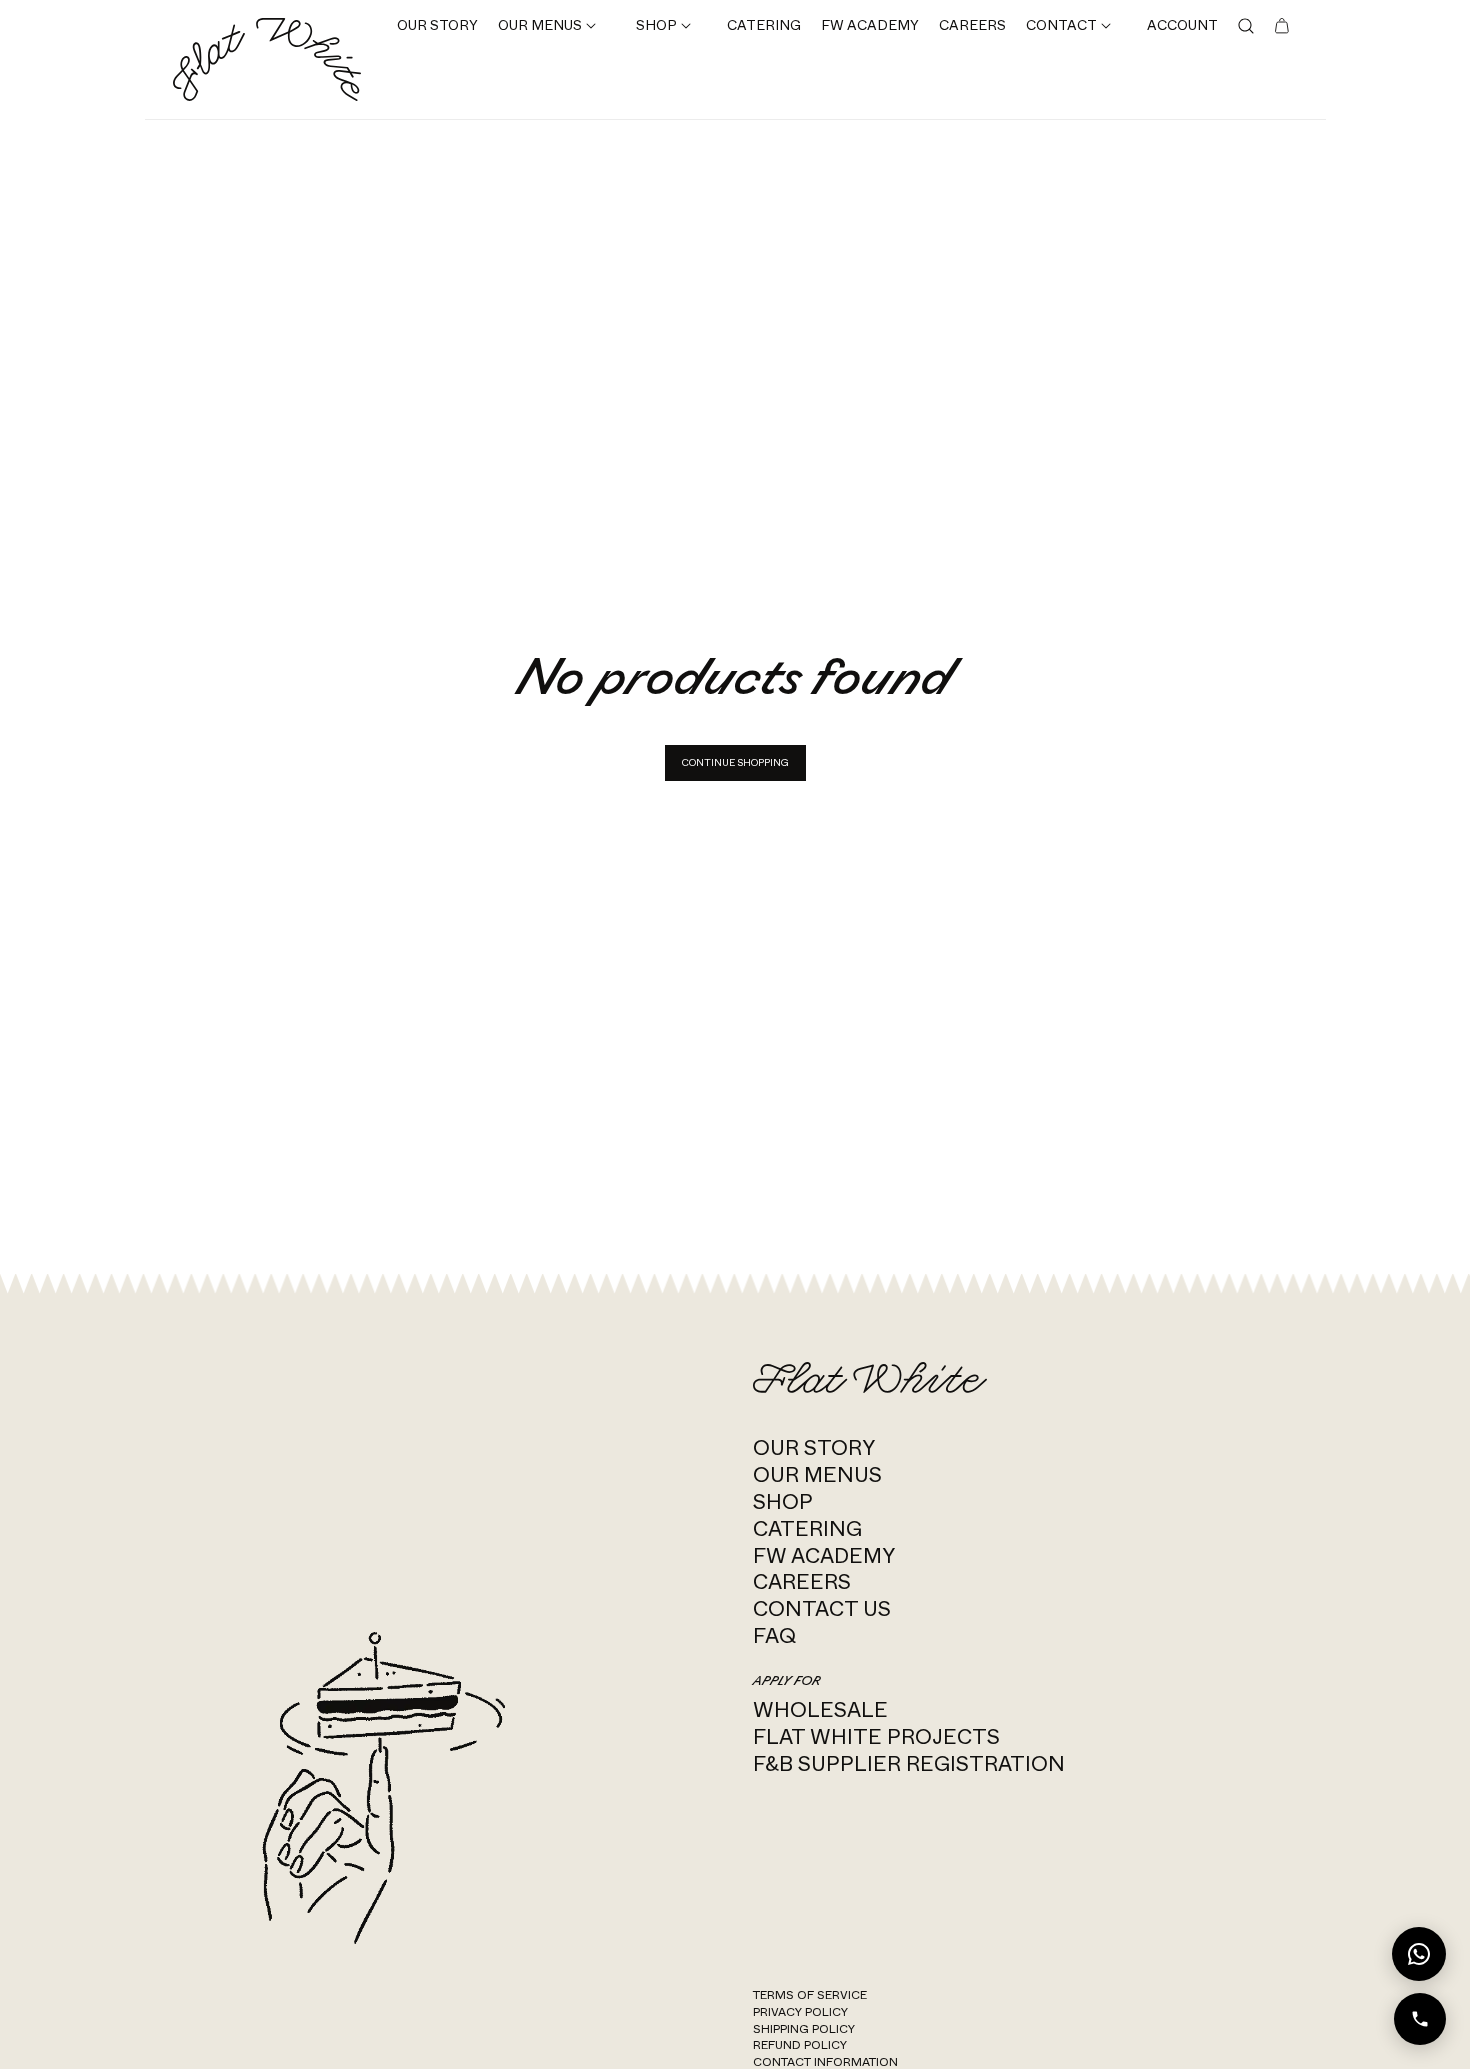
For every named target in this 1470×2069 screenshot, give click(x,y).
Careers (802, 1581)
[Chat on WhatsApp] (1419, 1954)
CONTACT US (822, 1608)
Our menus (817, 1474)
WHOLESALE (820, 1709)
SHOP (783, 1501)
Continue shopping (735, 762)
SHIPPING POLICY (804, 2029)
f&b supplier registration (909, 1763)
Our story (814, 1447)
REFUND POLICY (800, 2045)
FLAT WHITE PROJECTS (876, 1736)
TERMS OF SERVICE (810, 1995)
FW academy (824, 1555)
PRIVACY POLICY (800, 2012)
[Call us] (1420, 2019)
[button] (547, 26)
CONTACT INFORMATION (825, 2062)
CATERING (807, 1528)
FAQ (774, 1635)
